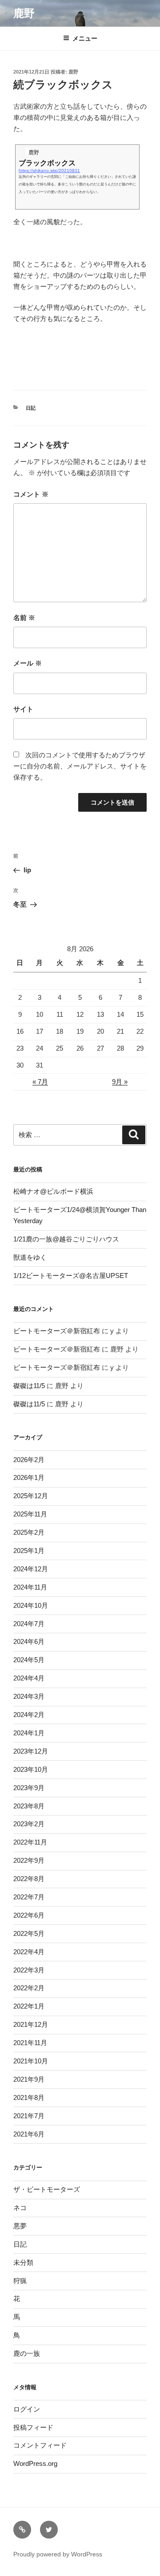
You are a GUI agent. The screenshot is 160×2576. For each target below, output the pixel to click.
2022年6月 (29, 1915)
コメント (31, 494)
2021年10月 (31, 2061)
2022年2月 (29, 1988)
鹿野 (24, 13)
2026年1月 (29, 1477)
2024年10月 (31, 1605)
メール (28, 663)
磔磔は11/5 (29, 1386)
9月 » (120, 1082)
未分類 (23, 2262)
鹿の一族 (27, 2353)
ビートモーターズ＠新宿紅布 (57, 1331)
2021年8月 (29, 2097)
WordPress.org (35, 2463)
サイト (23, 709)
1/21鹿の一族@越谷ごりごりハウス (66, 1239)
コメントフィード (40, 2445)
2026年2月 (29, 1460)
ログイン (27, 2409)
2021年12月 (31, 2024)
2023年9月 (29, 1788)
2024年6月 (29, 1641)
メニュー (85, 38)
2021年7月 (29, 2116)
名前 (24, 618)
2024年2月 (29, 1715)
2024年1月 (29, 1733)
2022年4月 (29, 1952)
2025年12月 (31, 1496)
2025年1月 (29, 1551)
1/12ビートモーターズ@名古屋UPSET (71, 1276)
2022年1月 (29, 2006)
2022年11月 (30, 1842)
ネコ (20, 2208)
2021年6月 (29, 2134)
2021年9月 (29, 2079)
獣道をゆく (30, 1257)
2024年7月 (29, 1624)
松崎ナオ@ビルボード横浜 (53, 1191)
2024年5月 (29, 1660)
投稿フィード (33, 2427)
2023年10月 (31, 1769)
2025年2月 (29, 1532)
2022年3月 (29, 1970)
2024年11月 (30, 1587)
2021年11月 (30, 2043)
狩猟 (20, 2281)
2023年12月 (31, 1751)
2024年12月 (31, 1569)
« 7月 (40, 1082)
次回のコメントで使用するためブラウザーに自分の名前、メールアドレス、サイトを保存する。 (80, 766)
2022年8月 (29, 1879)
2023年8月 (29, 1806)
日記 (31, 408)
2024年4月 (29, 1678)
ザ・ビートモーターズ (47, 2189)
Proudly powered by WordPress (58, 2554)
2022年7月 (29, 1897)
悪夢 (20, 2226)
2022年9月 (29, 1860)
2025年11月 (30, 1514)
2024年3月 (29, 1696)
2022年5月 (29, 1933)
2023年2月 (29, 1824)
